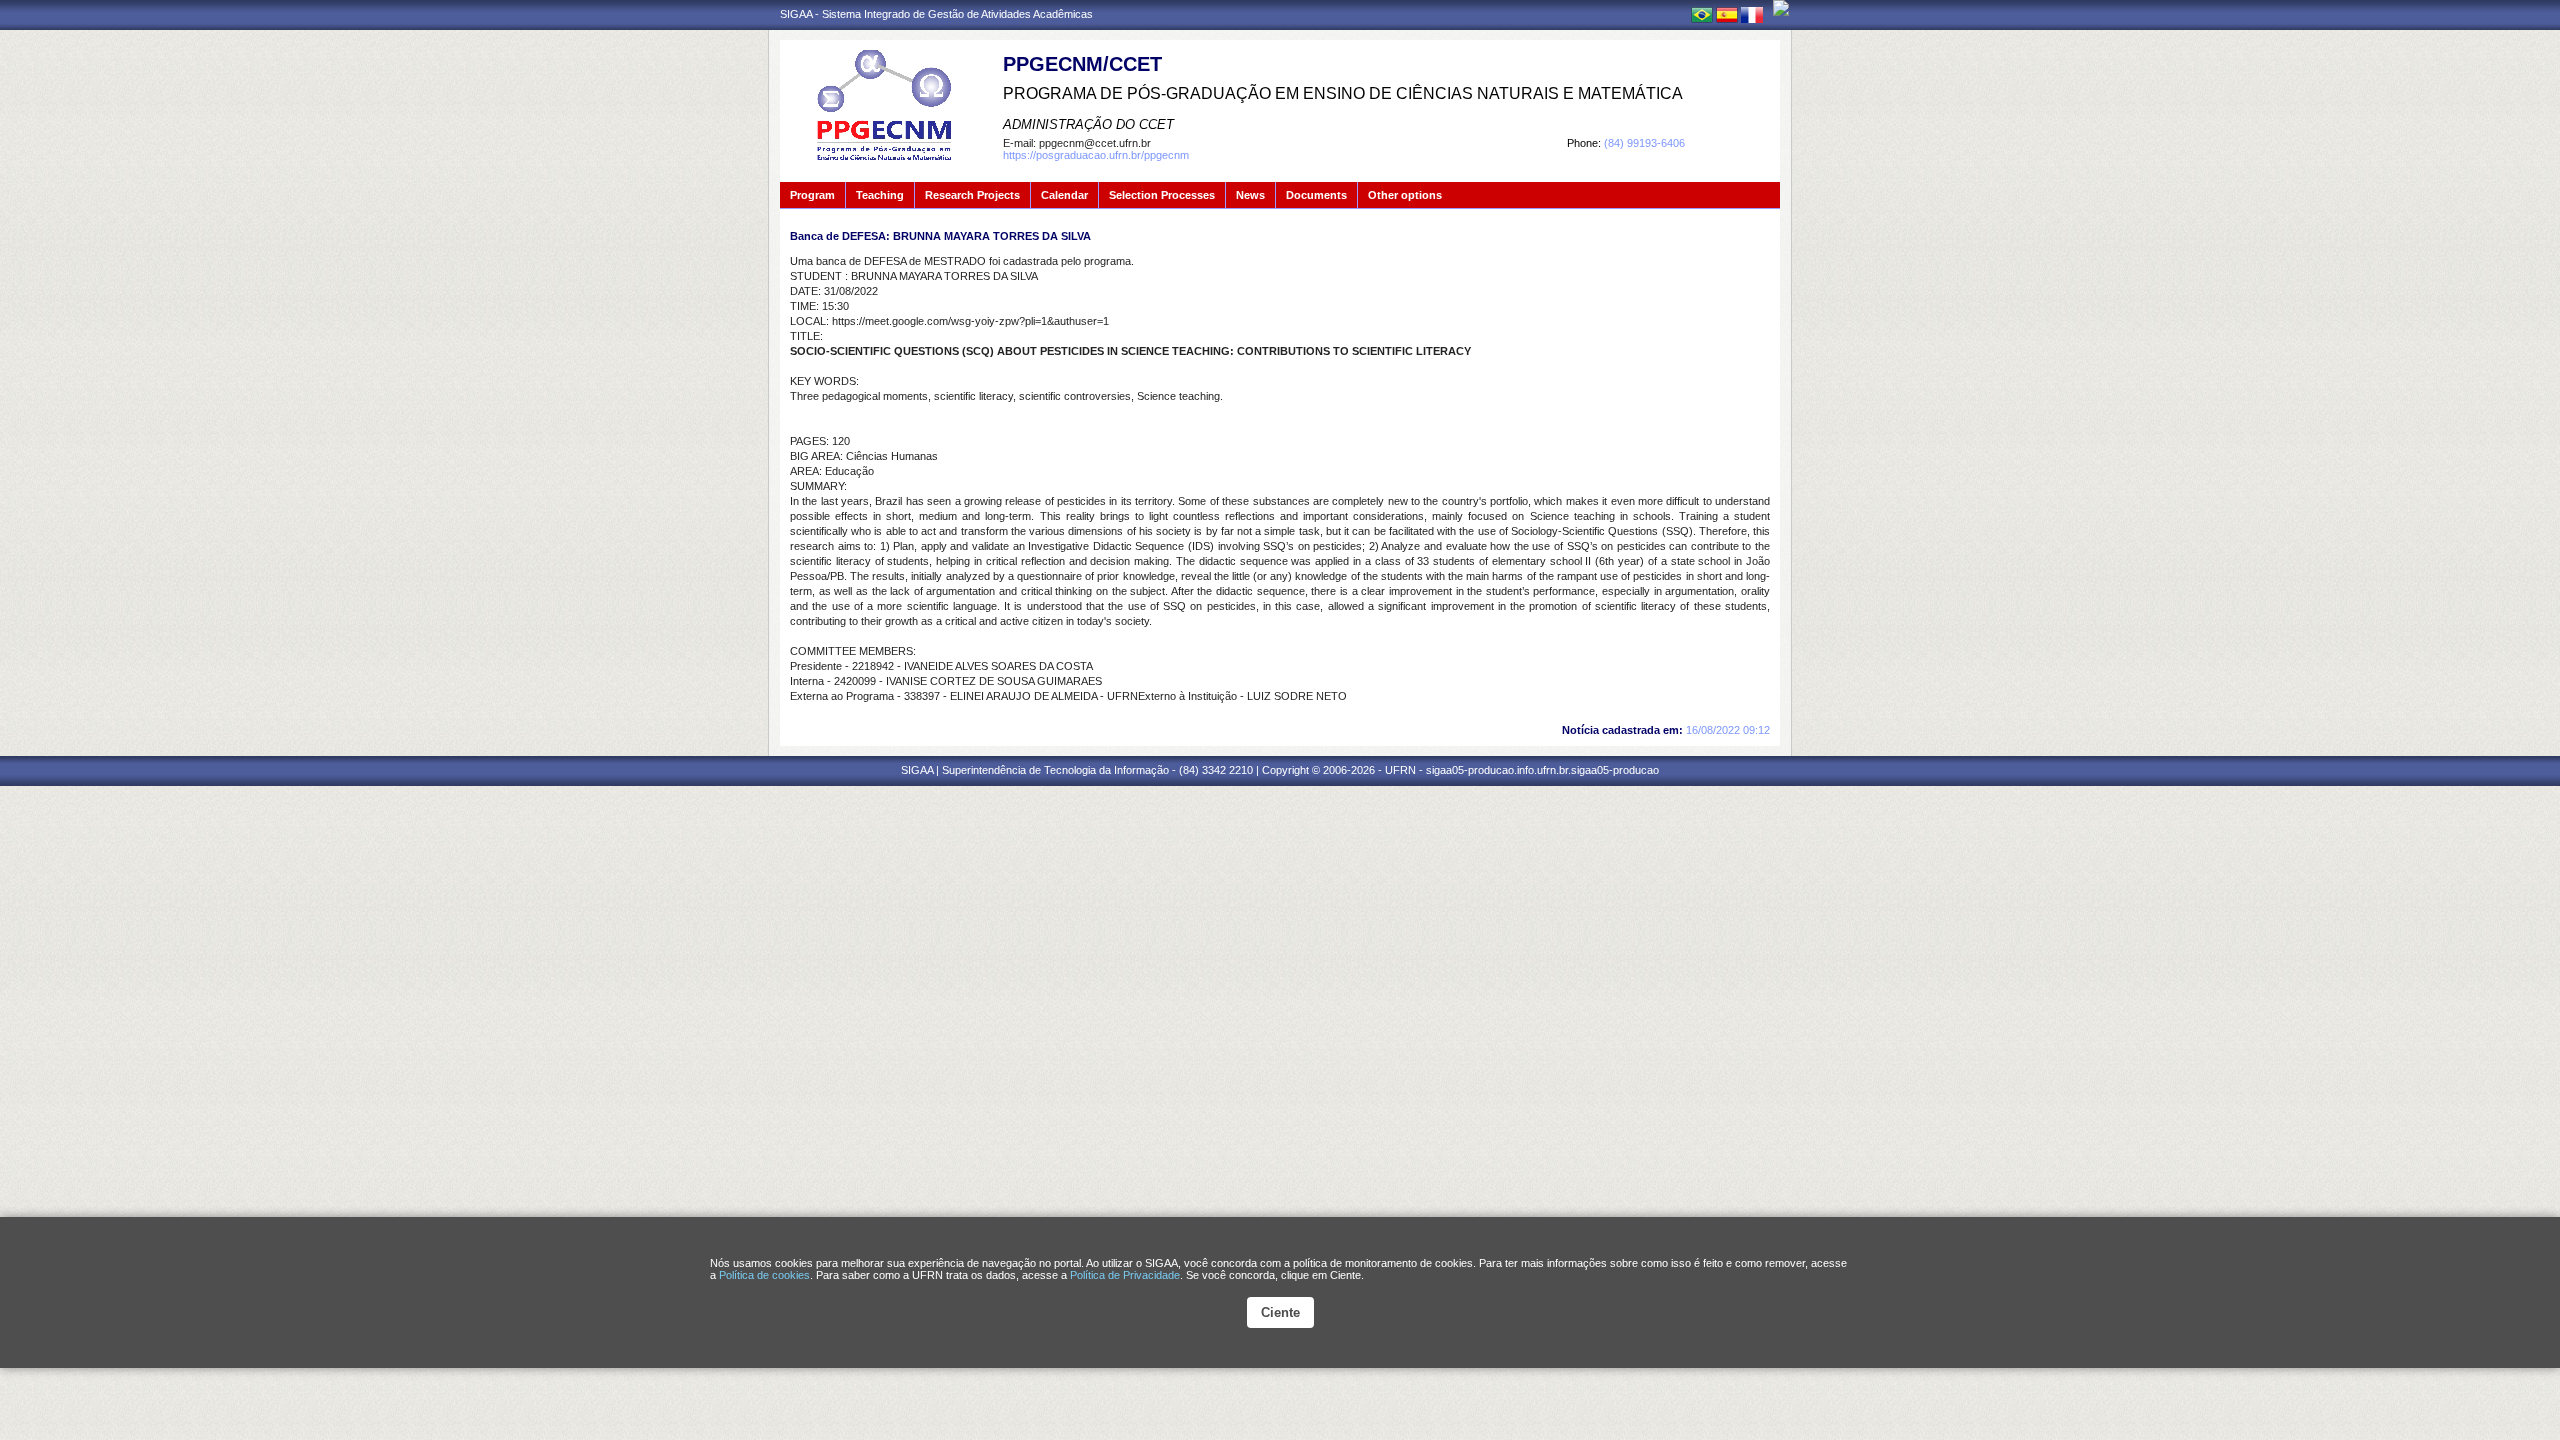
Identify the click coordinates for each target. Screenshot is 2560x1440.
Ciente (1280, 1312)
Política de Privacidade (1125, 1275)
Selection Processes (1162, 195)
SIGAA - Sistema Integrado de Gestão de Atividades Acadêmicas (936, 14)
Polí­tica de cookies (764, 1275)
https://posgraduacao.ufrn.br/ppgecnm (1096, 155)
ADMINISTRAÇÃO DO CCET (1088, 124)
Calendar (1064, 195)
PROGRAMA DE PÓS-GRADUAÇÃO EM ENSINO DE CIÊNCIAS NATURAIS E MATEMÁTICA (1343, 93)
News (1250, 195)
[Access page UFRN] (1781, 8)
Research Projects (972, 195)
